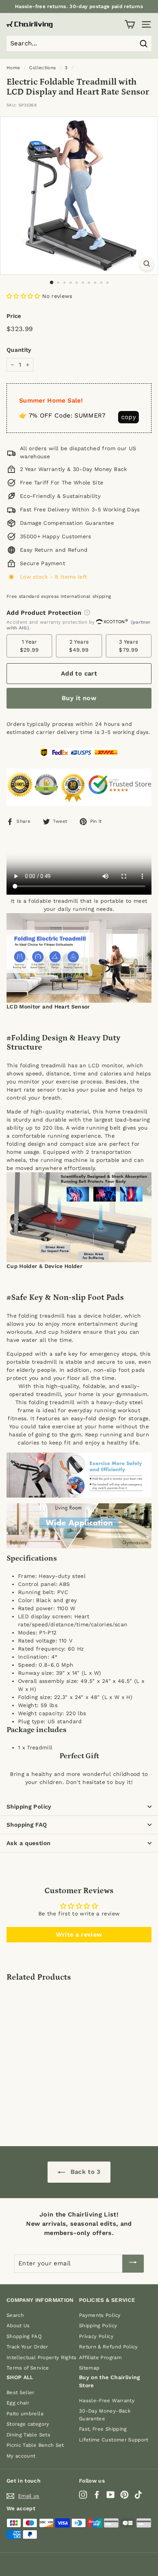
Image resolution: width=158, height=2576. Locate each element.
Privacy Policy (96, 2336)
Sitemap (89, 2368)
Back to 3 (84, 2172)
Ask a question (28, 1843)
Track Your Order (27, 2347)
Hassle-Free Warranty (107, 2400)
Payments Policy (100, 2315)
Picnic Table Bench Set (35, 2445)
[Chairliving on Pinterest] (124, 2495)
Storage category (28, 2424)
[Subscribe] (133, 2264)
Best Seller (21, 2392)
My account (21, 2456)
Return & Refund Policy (109, 2347)
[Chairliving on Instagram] (83, 2495)
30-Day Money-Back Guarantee (105, 2415)
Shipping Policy (29, 1807)
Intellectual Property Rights (42, 2357)
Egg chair (18, 2403)
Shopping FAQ (27, 1825)
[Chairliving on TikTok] (138, 2495)
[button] (23, 296)
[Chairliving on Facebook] (97, 2495)
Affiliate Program (100, 2357)
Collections (42, 68)
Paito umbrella (25, 2414)
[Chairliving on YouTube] (111, 2495)
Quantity (19, 350)
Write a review (79, 1934)
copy (128, 417)
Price (14, 316)
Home (13, 68)
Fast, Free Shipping (103, 2429)
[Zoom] (147, 264)
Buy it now (79, 698)
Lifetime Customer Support (114, 2440)
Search (15, 2315)
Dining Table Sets (28, 2435)
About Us (18, 2326)
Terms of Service (28, 2368)
